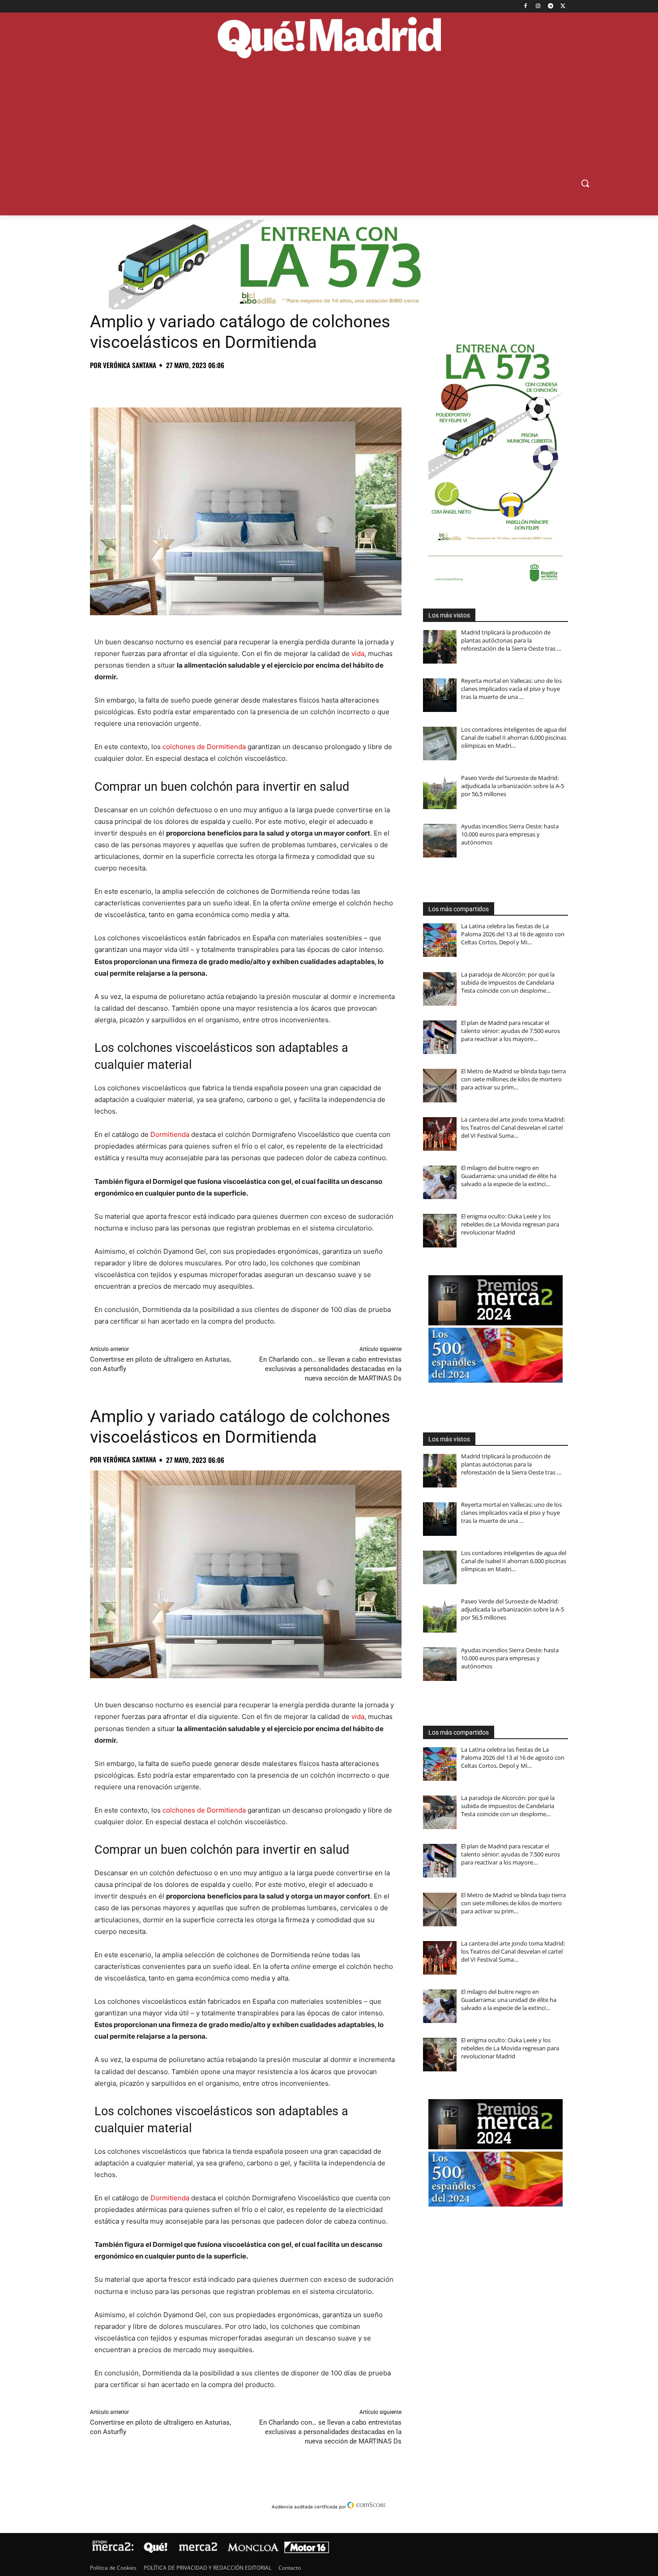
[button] (585, 183)
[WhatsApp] (161, 385)
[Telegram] (550, 6)
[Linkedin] (202, 385)
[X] (563, 6)
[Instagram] (538, 6)
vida (358, 654)
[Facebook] (526, 6)
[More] (244, 385)
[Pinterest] (140, 385)
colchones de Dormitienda (204, 747)
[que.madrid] (329, 39)
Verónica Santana (130, 365)
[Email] (222, 385)
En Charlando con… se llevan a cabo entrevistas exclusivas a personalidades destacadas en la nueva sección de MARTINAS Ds (330, 1369)
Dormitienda (170, 1134)
